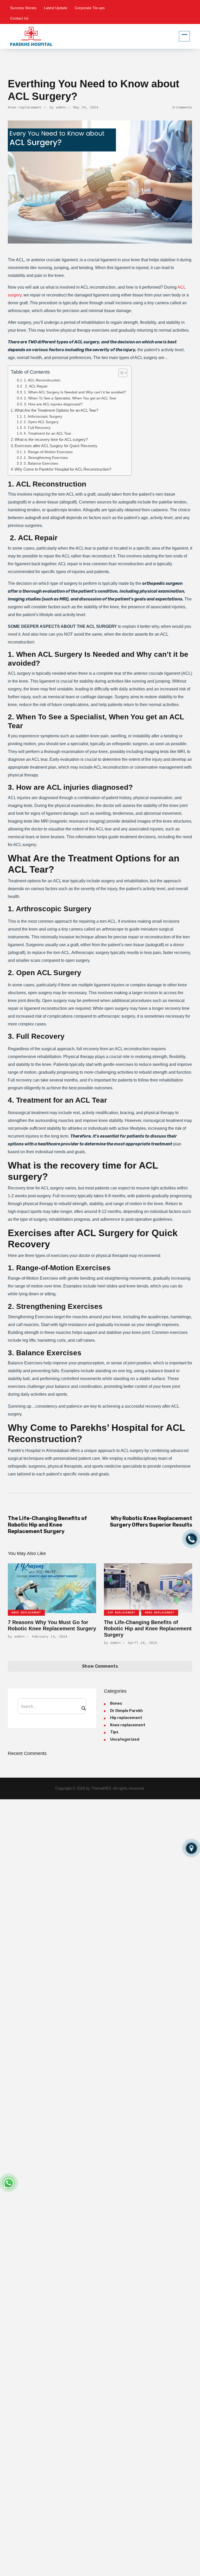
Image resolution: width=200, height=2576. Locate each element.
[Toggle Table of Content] (120, 373)
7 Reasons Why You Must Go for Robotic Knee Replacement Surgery (52, 1625)
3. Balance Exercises (41, 463)
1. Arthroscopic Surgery (43, 417)
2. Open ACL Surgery (41, 422)
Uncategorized (125, 1739)
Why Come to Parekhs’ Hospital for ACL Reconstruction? (63, 469)
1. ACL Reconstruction (42, 380)
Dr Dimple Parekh (126, 1711)
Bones (116, 1703)
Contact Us (19, 18)
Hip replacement (121, 1612)
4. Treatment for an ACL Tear (48, 433)
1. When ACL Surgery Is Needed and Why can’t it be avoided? (75, 392)
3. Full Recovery (37, 428)
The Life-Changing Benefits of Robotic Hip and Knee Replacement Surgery (148, 1629)
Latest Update (56, 8)
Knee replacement (24, 107)
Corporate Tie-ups (90, 8)
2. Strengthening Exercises (46, 458)
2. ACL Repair (36, 386)
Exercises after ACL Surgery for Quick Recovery (56, 446)
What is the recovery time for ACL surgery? (51, 439)
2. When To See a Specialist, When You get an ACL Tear (70, 398)
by (58, 107)
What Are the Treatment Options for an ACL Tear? (56, 410)
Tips (114, 1732)
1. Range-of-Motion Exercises (48, 452)
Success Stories (23, 8)
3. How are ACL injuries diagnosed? (53, 404)
